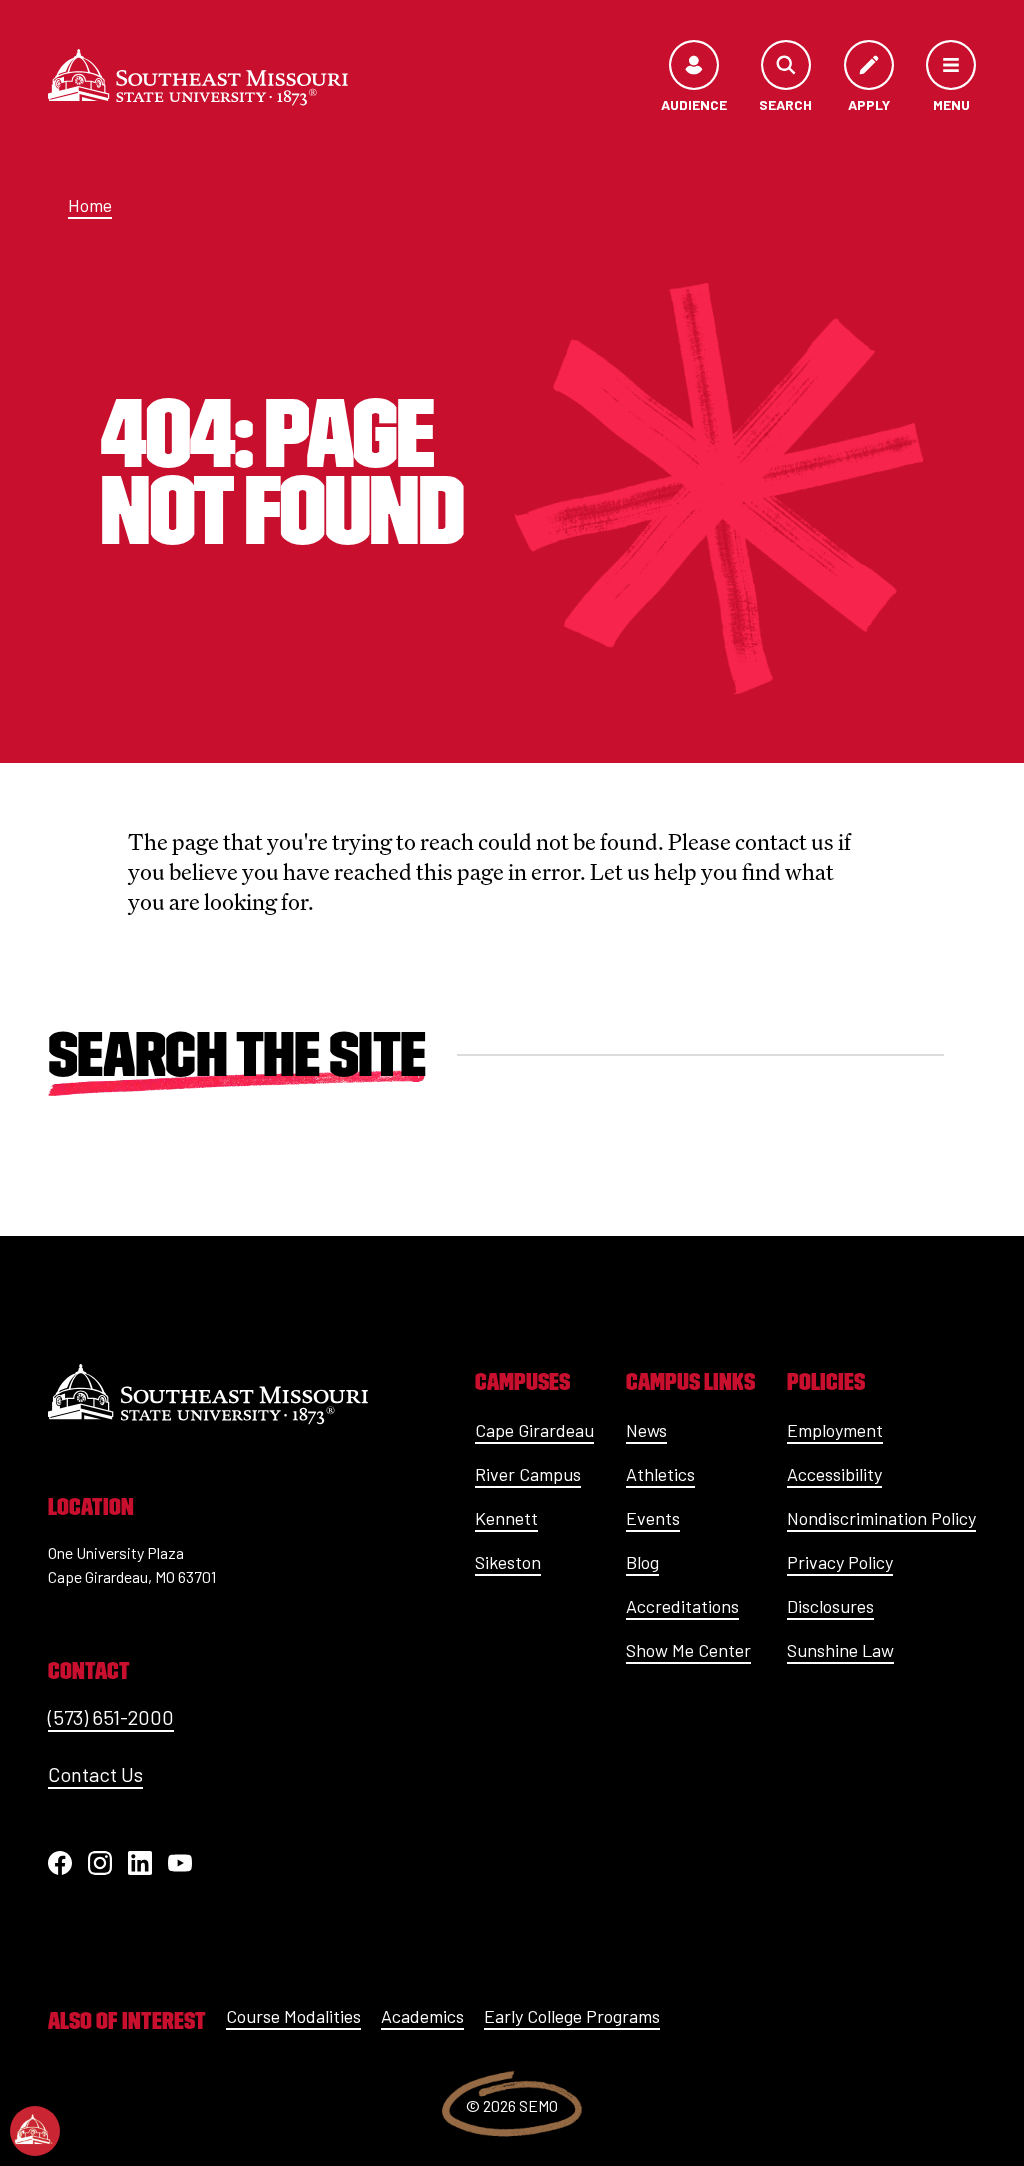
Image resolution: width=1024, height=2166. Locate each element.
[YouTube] (180, 1863)
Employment (835, 1430)
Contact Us (95, 1774)
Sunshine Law (840, 1650)
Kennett (506, 1518)
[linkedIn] (140, 1863)
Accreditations (682, 1606)
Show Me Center (688, 1650)
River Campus (528, 1474)
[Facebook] (60, 1863)
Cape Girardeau (534, 1430)
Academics (422, 2016)
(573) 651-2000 (111, 1717)
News (646, 1430)
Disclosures (830, 1606)
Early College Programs (572, 2016)
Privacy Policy (840, 1562)
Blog (642, 1562)
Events (653, 1518)
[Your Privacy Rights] (35, 2131)
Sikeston (508, 1562)
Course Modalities (293, 2016)
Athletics (660, 1474)
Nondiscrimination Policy (881, 1518)
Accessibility (834, 1474)
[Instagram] (100, 1863)
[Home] (198, 77)
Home (90, 205)
